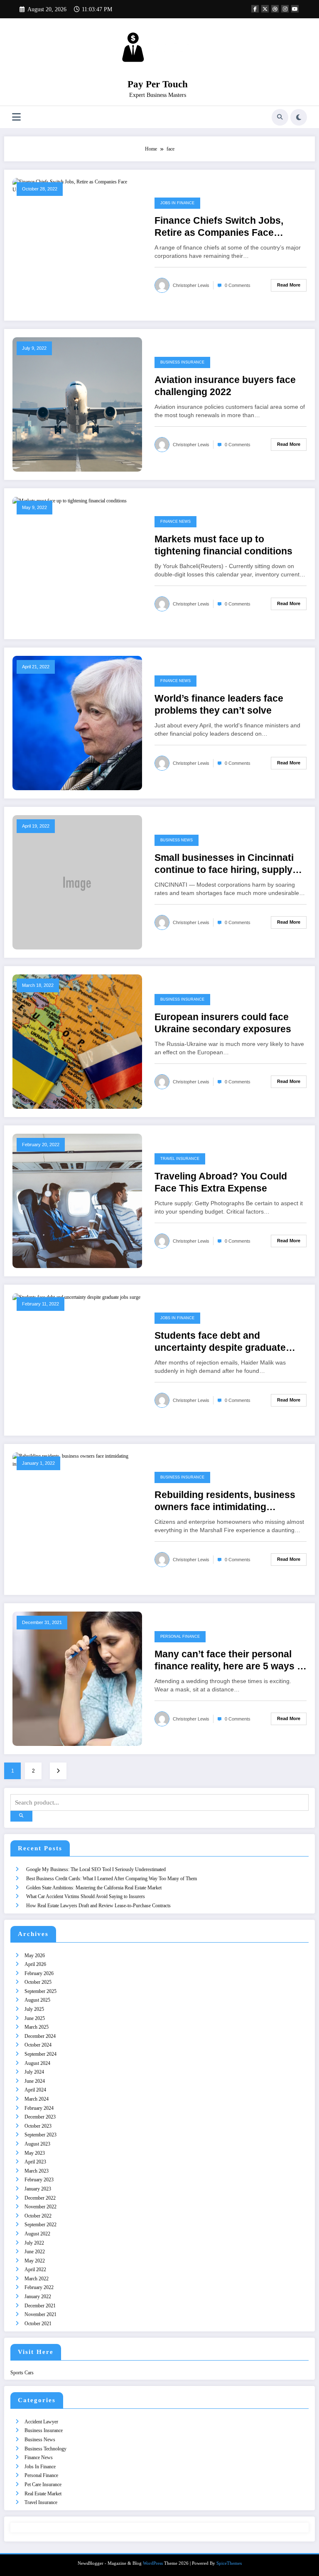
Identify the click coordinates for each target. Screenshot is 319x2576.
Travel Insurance (180, 1159)
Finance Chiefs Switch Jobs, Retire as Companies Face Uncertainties (219, 227)
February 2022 (39, 2287)
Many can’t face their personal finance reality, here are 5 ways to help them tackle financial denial (230, 1661)
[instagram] (285, 9)
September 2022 (40, 2225)
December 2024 (40, 2036)
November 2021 (40, 2314)
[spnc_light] (299, 117)
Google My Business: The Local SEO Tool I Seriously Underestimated (96, 1869)
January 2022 (38, 2297)
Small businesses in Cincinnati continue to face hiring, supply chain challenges (224, 864)
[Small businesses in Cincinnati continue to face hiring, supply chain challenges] (77, 882)
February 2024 (39, 2108)
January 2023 (38, 2189)
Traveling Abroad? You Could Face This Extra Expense (221, 1182)
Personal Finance (180, 1637)
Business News (177, 840)
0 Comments (238, 285)
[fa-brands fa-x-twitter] (265, 9)
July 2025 (34, 2009)
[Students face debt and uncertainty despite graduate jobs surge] (76, 1297)
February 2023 (39, 2180)
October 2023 (38, 2126)
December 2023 (40, 2117)
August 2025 (37, 2000)
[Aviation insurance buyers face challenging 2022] (77, 404)
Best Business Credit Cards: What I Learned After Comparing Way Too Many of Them (112, 1879)
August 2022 (37, 2234)
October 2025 (38, 1982)
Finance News (175, 522)
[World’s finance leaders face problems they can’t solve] (77, 722)
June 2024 (35, 2081)
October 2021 (38, 2324)
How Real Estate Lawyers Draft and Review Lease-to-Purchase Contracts (98, 1906)
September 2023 (40, 2135)
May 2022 (35, 2261)
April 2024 (35, 2090)
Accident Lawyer (41, 2422)
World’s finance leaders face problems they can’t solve (219, 705)
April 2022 (35, 2269)
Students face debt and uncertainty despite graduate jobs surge (220, 1342)
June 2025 (35, 2018)
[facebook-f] (255, 9)
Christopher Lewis (191, 285)
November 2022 (40, 2207)
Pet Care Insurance (43, 2485)
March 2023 (37, 2171)
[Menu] (16, 117)
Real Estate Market (43, 2494)
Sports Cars (22, 2373)
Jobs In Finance (177, 203)
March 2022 (37, 2279)
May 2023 (35, 2153)
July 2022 (34, 2243)
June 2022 (35, 2252)
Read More (289, 285)
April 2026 (35, 1964)
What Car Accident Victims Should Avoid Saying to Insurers (86, 1896)
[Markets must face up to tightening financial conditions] (70, 500)
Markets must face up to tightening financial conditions (223, 545)
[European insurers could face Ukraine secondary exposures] (77, 1041)
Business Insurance (182, 362)
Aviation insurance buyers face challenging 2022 (225, 386)
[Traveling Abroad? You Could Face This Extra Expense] (77, 1200)
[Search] (280, 117)
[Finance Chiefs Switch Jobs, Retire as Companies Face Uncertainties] (77, 185)
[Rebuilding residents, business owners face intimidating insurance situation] (77, 1460)
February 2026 (39, 1973)
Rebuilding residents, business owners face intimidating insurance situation (225, 1502)
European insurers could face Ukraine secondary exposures (223, 1023)
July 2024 (34, 2072)
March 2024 (37, 2099)
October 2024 (38, 2045)
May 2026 (35, 1955)
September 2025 (40, 1991)
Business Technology (45, 2449)
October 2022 (38, 2216)
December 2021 (40, 2306)
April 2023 (35, 2162)
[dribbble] (275, 9)
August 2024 (37, 2063)
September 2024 (40, 2054)
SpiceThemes (229, 2563)
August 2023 (37, 2144)
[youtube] (295, 9)
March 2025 (37, 2027)
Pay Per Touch (158, 84)
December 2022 (40, 2198)
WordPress (153, 2563)
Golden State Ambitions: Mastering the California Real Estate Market (94, 1888)
